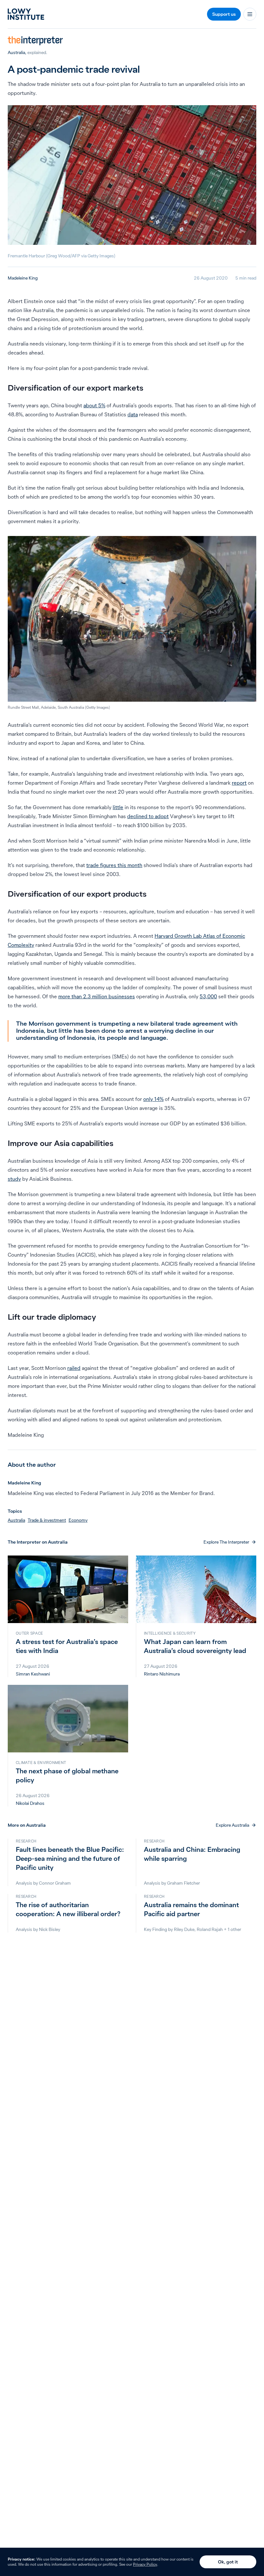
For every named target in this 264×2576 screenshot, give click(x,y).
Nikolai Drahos (30, 1803)
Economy (78, 1520)
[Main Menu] (250, 14)
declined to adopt (148, 816)
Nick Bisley (50, 1929)
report (239, 783)
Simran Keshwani (33, 1674)
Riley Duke (184, 1929)
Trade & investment (47, 1520)
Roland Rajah (210, 1929)
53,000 (208, 996)
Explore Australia (232, 1825)
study (14, 1179)
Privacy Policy (145, 2564)
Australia (16, 52)
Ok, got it (228, 2562)
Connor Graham (55, 1883)
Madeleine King (23, 278)
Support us (224, 14)
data (133, 414)
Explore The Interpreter (226, 1542)
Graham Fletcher (184, 1883)
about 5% (94, 405)
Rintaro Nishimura (162, 1674)
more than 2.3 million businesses (97, 996)
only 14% (153, 1099)
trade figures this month (114, 865)
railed (74, 1368)
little (118, 807)
